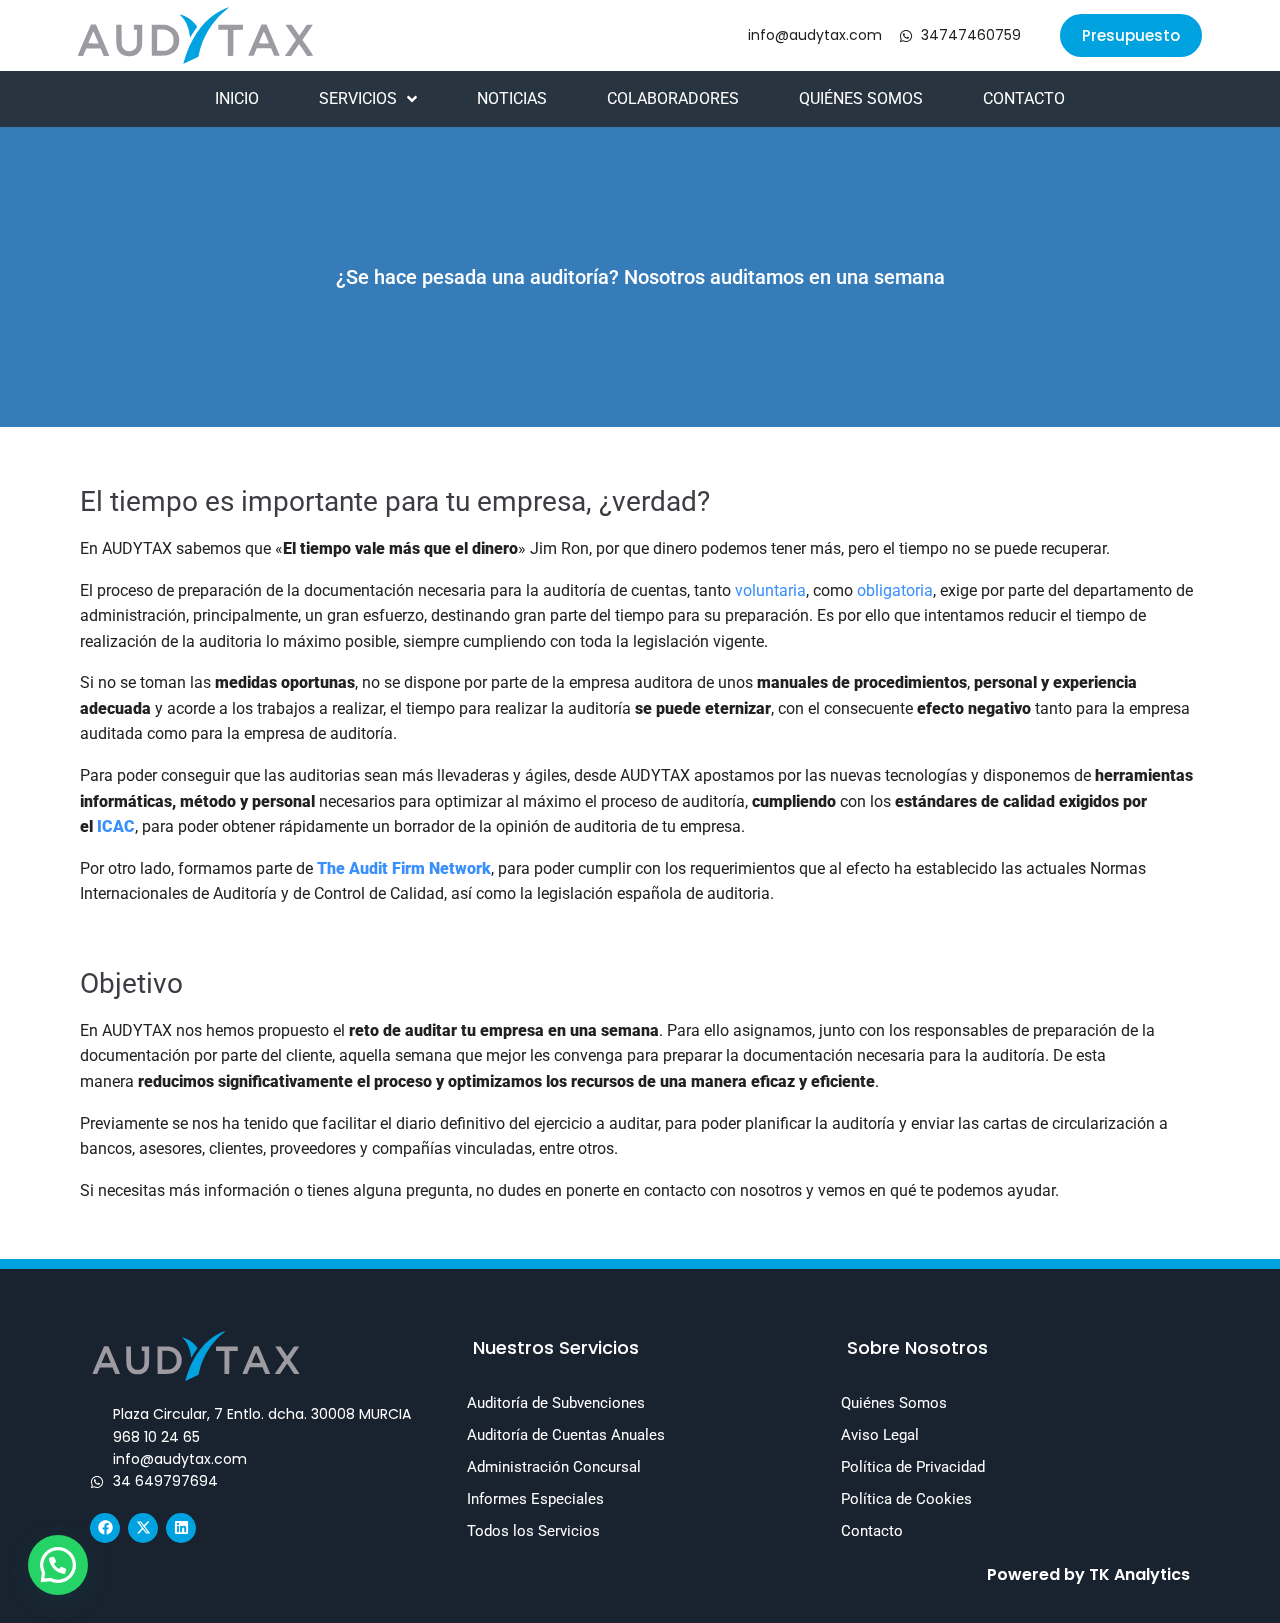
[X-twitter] (143, 1528)
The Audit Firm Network (404, 868)
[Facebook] (105, 1528)
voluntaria (770, 590)
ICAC (116, 826)
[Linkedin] (181, 1528)
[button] (1131, 35)
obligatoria (895, 590)
